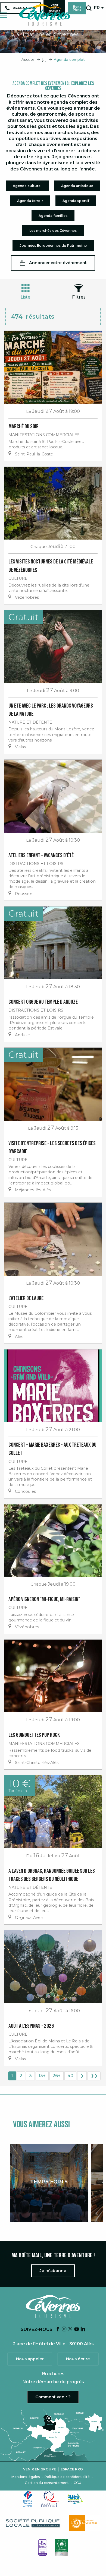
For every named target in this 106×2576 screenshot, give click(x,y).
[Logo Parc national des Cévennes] (85, 2523)
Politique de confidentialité (67, 2477)
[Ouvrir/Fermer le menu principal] (3, 15)
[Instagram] (64, 2329)
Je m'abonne (53, 2271)
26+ (57, 2076)
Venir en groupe (40, 2469)
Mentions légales (26, 2477)
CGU (77, 2483)
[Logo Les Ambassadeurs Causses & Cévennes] (43, 2548)
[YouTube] (77, 2329)
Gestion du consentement (47, 2483)
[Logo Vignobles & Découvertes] (62, 2548)
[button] (89, 8)
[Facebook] (58, 2329)
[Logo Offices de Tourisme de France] (28, 2499)
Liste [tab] (26, 297)
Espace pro (72, 2469)
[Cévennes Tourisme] (45, 15)
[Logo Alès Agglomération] (75, 2499)
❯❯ (94, 2076)
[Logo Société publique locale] (33, 2523)
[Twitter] (70, 2329)
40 (70, 2076)
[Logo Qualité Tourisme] (50, 2499)
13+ (42, 2076)
